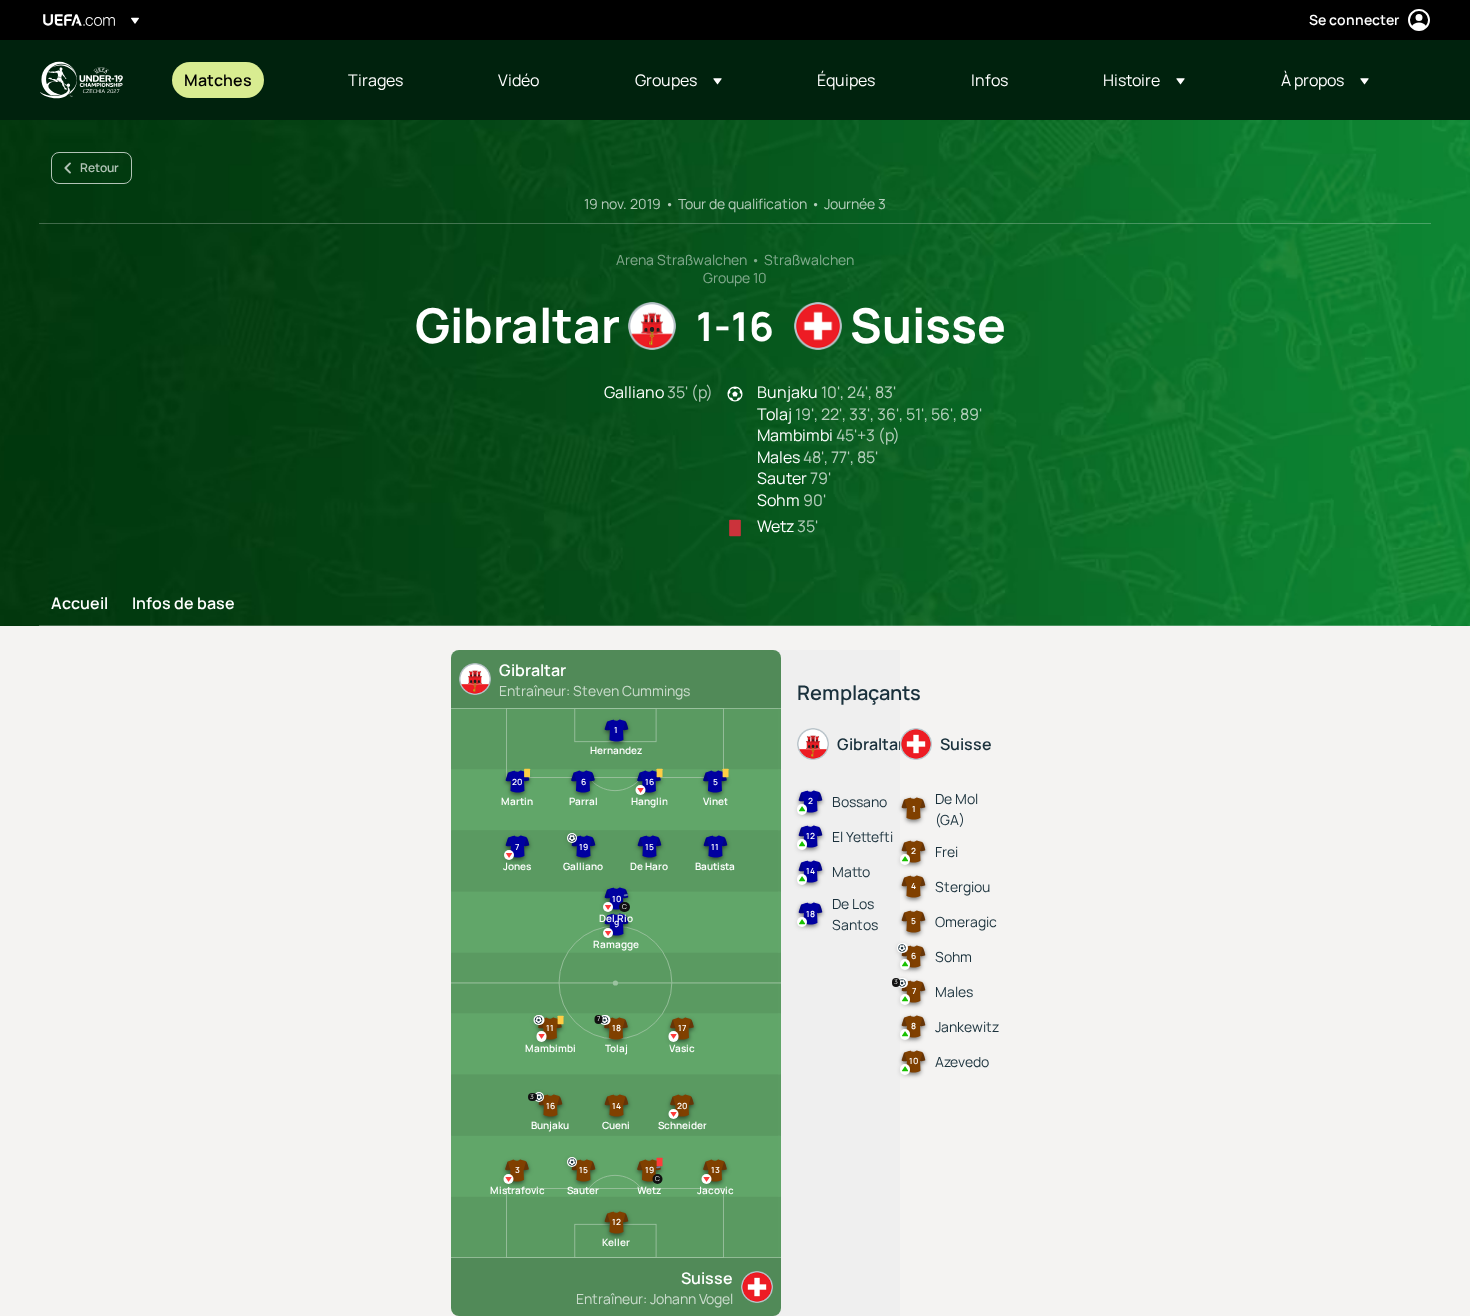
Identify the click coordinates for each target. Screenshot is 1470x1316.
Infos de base (183, 604)
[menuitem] (241, 80)
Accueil (79, 604)
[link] (218, 80)
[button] (678, 80)
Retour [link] (99, 167)
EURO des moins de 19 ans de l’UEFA (81, 80)
